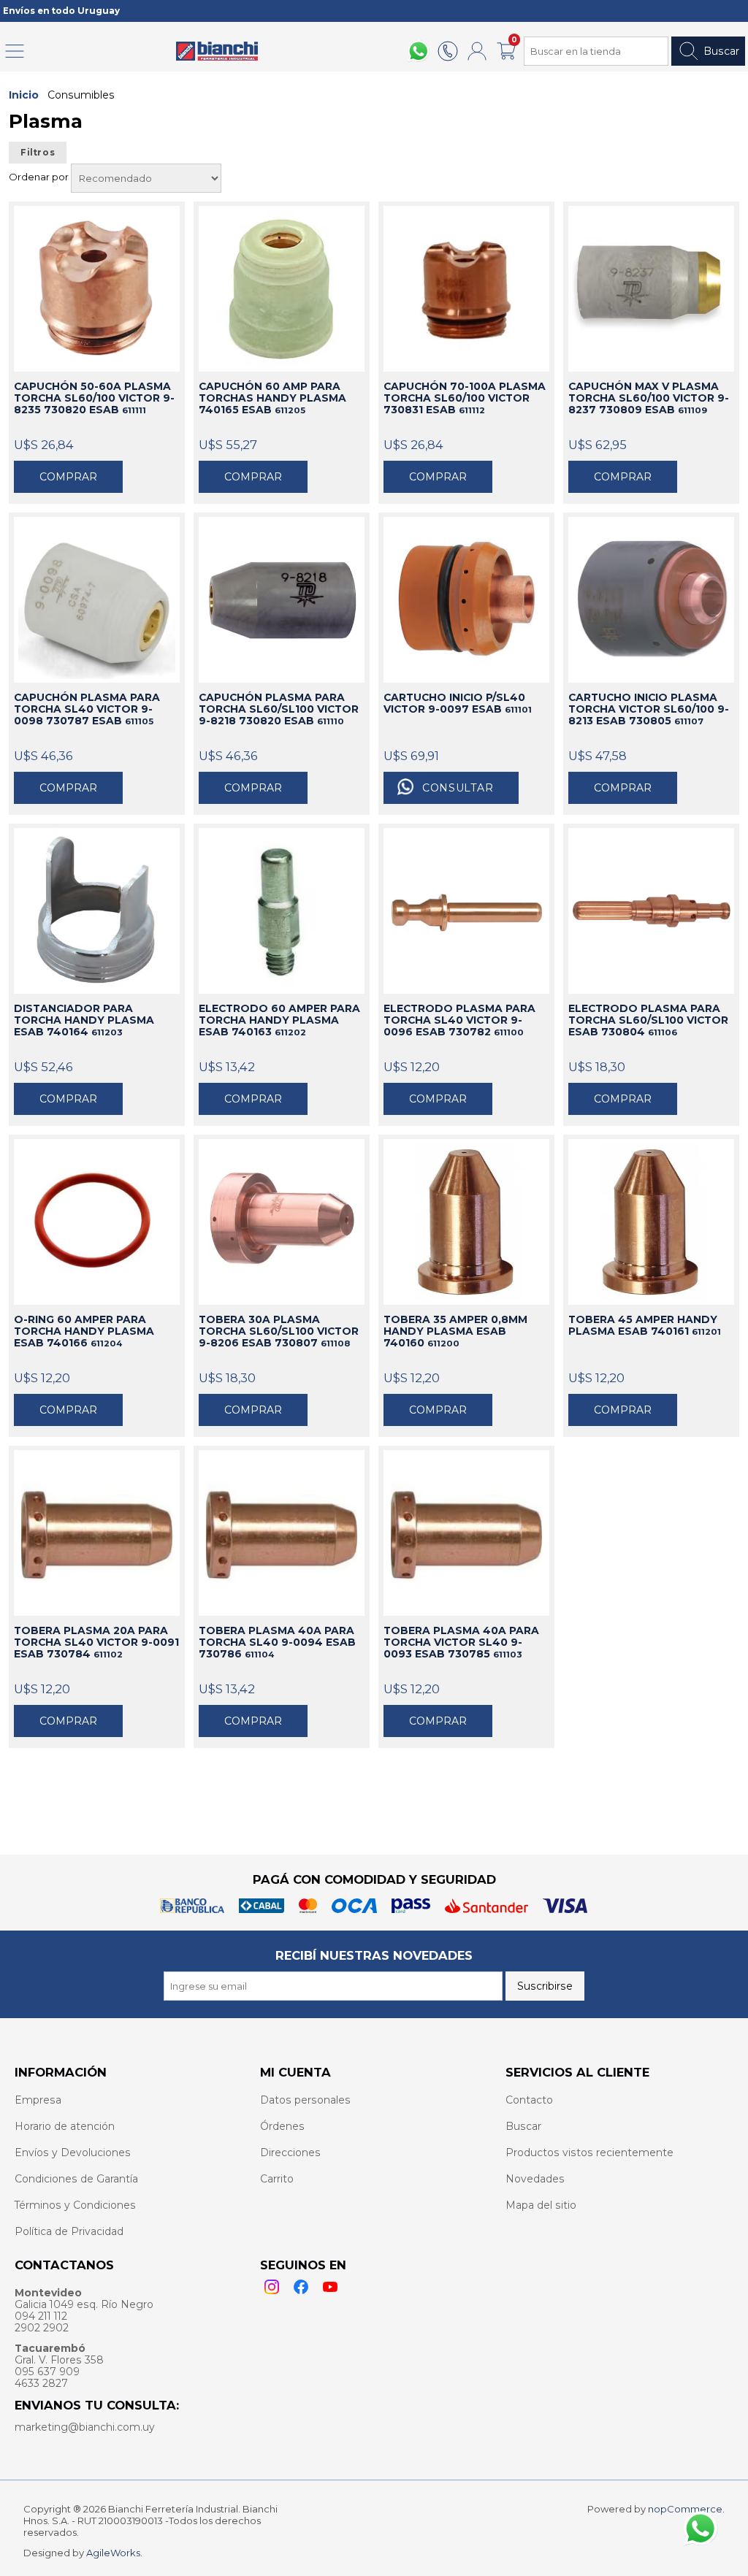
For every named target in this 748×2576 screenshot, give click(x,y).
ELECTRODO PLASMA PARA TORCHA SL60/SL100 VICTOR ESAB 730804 (648, 1020)
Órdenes (282, 2126)
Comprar (68, 477)
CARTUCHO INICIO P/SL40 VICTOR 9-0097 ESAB (458, 703)
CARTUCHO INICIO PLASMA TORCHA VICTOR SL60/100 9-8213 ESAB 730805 (649, 709)
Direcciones (290, 2153)
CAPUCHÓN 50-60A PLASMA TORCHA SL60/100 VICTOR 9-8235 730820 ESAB (94, 398)
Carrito (277, 2179)
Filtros (38, 153)
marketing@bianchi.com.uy (85, 2427)
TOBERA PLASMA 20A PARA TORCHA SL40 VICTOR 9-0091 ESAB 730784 (96, 1642)
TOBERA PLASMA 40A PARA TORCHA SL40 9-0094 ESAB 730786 (277, 1642)
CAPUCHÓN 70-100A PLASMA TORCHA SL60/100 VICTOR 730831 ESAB (465, 398)
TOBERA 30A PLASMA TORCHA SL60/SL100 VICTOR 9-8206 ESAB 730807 (279, 1331)
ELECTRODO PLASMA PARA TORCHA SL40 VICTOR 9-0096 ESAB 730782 (459, 1020)
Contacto (529, 2100)
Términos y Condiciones (75, 2205)
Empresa (38, 2100)
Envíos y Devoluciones (73, 2153)
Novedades (535, 2179)
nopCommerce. (686, 2509)
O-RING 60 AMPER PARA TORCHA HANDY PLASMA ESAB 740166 (84, 1331)
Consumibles (81, 95)
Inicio (24, 95)
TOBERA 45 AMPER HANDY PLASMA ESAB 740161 (645, 1325)
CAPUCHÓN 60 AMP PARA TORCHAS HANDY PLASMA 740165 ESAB (272, 398)
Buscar (721, 51)
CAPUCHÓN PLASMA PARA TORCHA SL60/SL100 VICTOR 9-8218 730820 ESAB (279, 709)
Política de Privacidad (69, 2231)
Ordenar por (40, 177)
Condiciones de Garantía (76, 2179)
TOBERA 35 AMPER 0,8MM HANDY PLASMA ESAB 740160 (455, 1331)
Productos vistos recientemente (589, 2153)
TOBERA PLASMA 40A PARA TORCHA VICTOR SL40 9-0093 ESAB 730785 (461, 1642)
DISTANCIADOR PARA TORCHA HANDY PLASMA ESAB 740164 (84, 1020)
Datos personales (305, 2100)
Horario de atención (65, 2126)
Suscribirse (545, 1986)
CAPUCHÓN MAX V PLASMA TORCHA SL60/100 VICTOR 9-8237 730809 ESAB (649, 398)
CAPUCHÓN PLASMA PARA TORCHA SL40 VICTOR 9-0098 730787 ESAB (87, 709)
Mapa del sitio (541, 2205)
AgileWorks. (114, 2553)
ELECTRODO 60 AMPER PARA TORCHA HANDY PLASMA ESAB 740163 (279, 1020)
